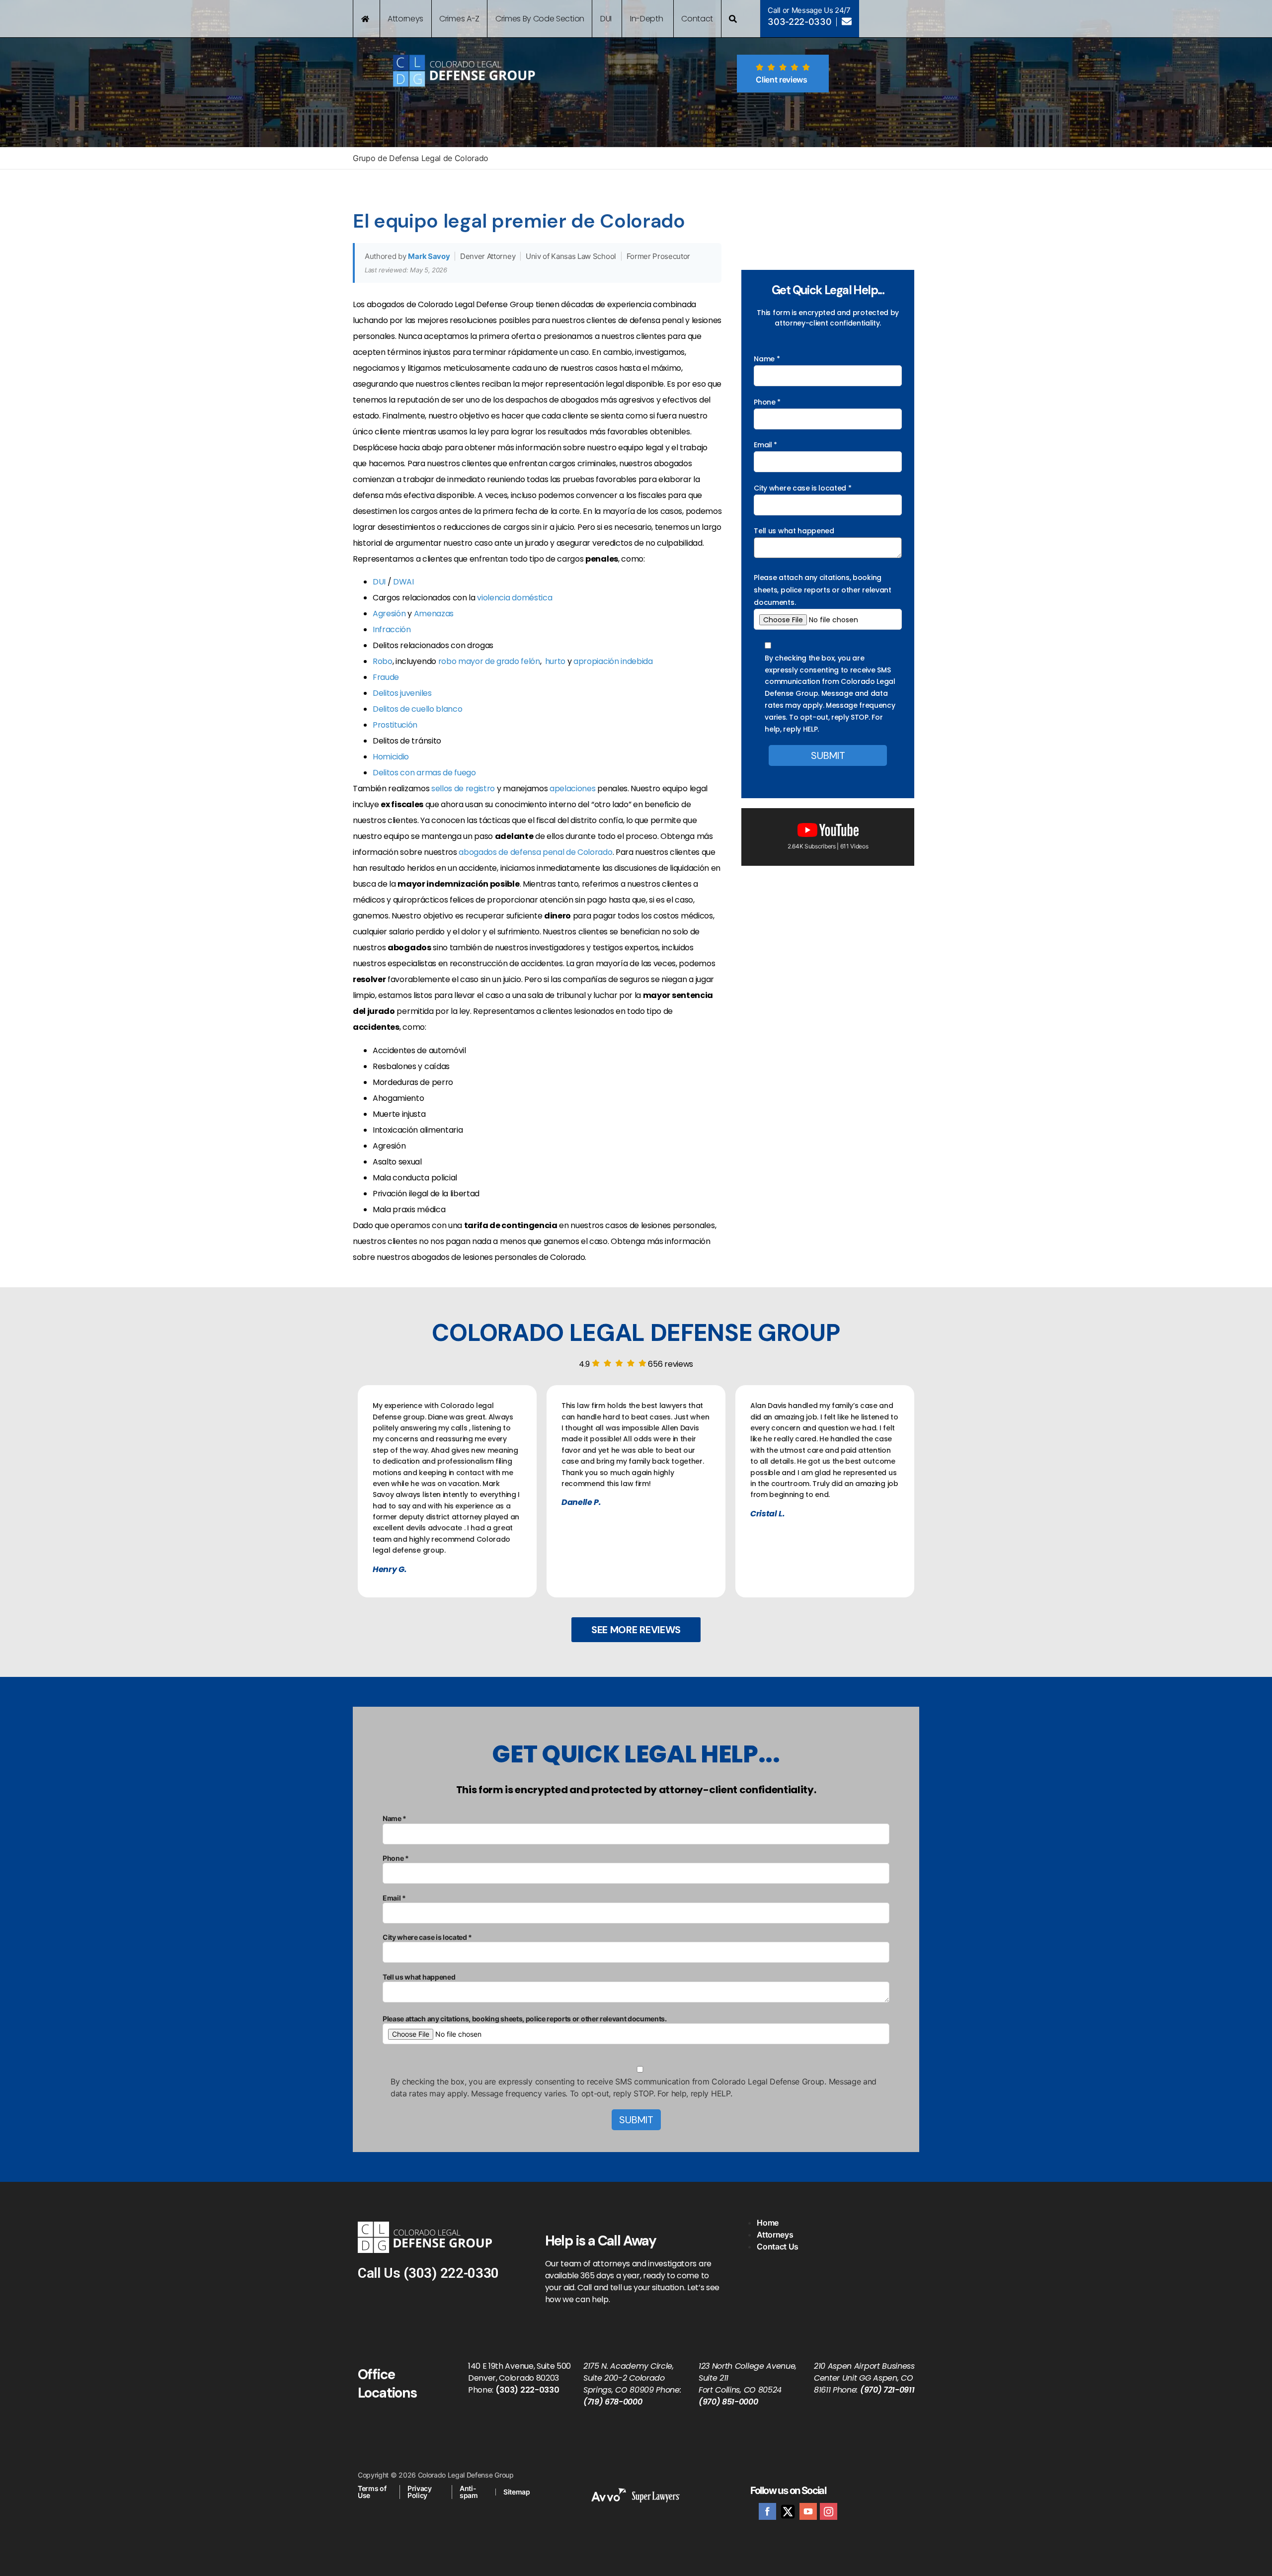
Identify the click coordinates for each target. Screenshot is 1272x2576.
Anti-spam (469, 2492)
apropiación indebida (613, 661)
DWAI (403, 582)
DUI (379, 582)
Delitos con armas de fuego (424, 773)
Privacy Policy (420, 2492)
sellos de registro (463, 789)
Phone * (767, 402)
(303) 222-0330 (451, 2273)
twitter (788, 2511)
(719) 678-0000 (613, 2402)
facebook (767, 2511)
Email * (765, 445)
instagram (829, 2511)
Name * (767, 359)
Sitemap (517, 2492)
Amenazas (434, 614)
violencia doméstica (515, 598)
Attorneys (775, 2235)
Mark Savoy (429, 256)
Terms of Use (372, 2492)
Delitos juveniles (402, 693)
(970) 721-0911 (887, 2390)
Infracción (392, 629)
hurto (555, 661)
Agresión (389, 614)
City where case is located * (802, 488)
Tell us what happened (794, 531)
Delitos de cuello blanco (417, 709)
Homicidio (391, 757)
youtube (808, 2511)
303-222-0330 (799, 22)
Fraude (386, 677)
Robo (383, 661)
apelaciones (572, 789)
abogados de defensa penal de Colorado (535, 852)
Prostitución (395, 725)
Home (768, 2223)
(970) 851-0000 (728, 2402)
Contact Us (778, 2246)
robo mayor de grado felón (489, 661)
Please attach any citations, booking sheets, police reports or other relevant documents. (822, 590)
